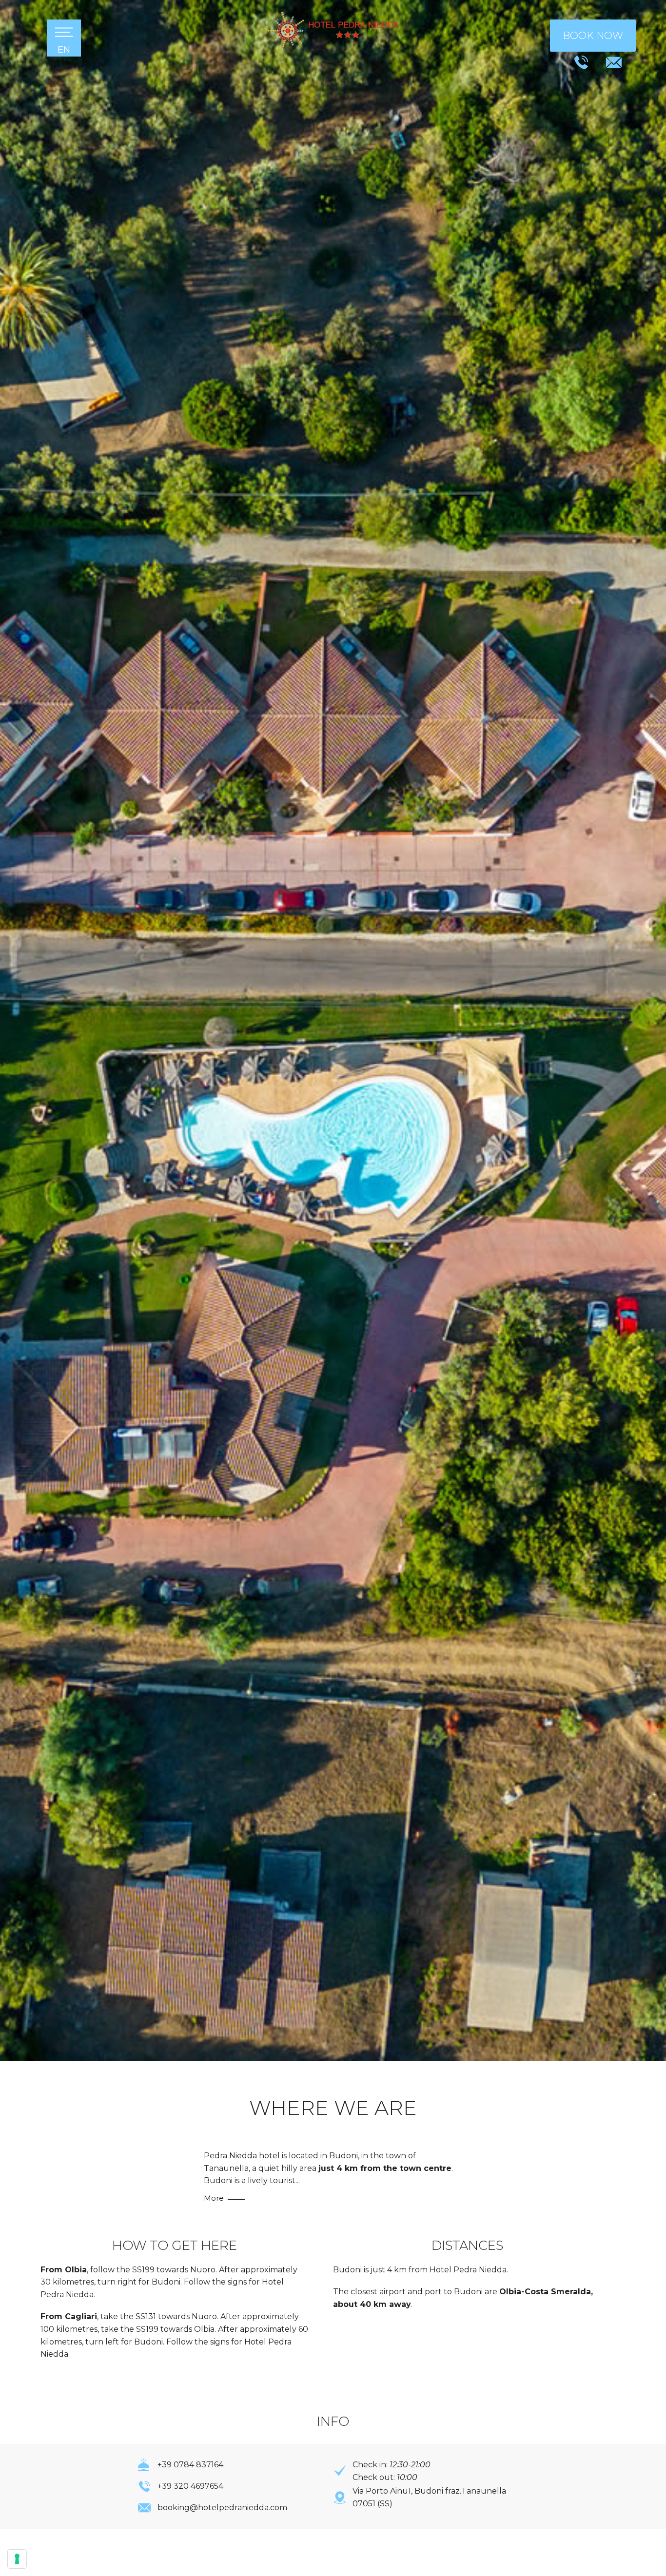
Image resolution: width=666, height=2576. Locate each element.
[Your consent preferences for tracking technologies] (17, 2559)
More (215, 2198)
